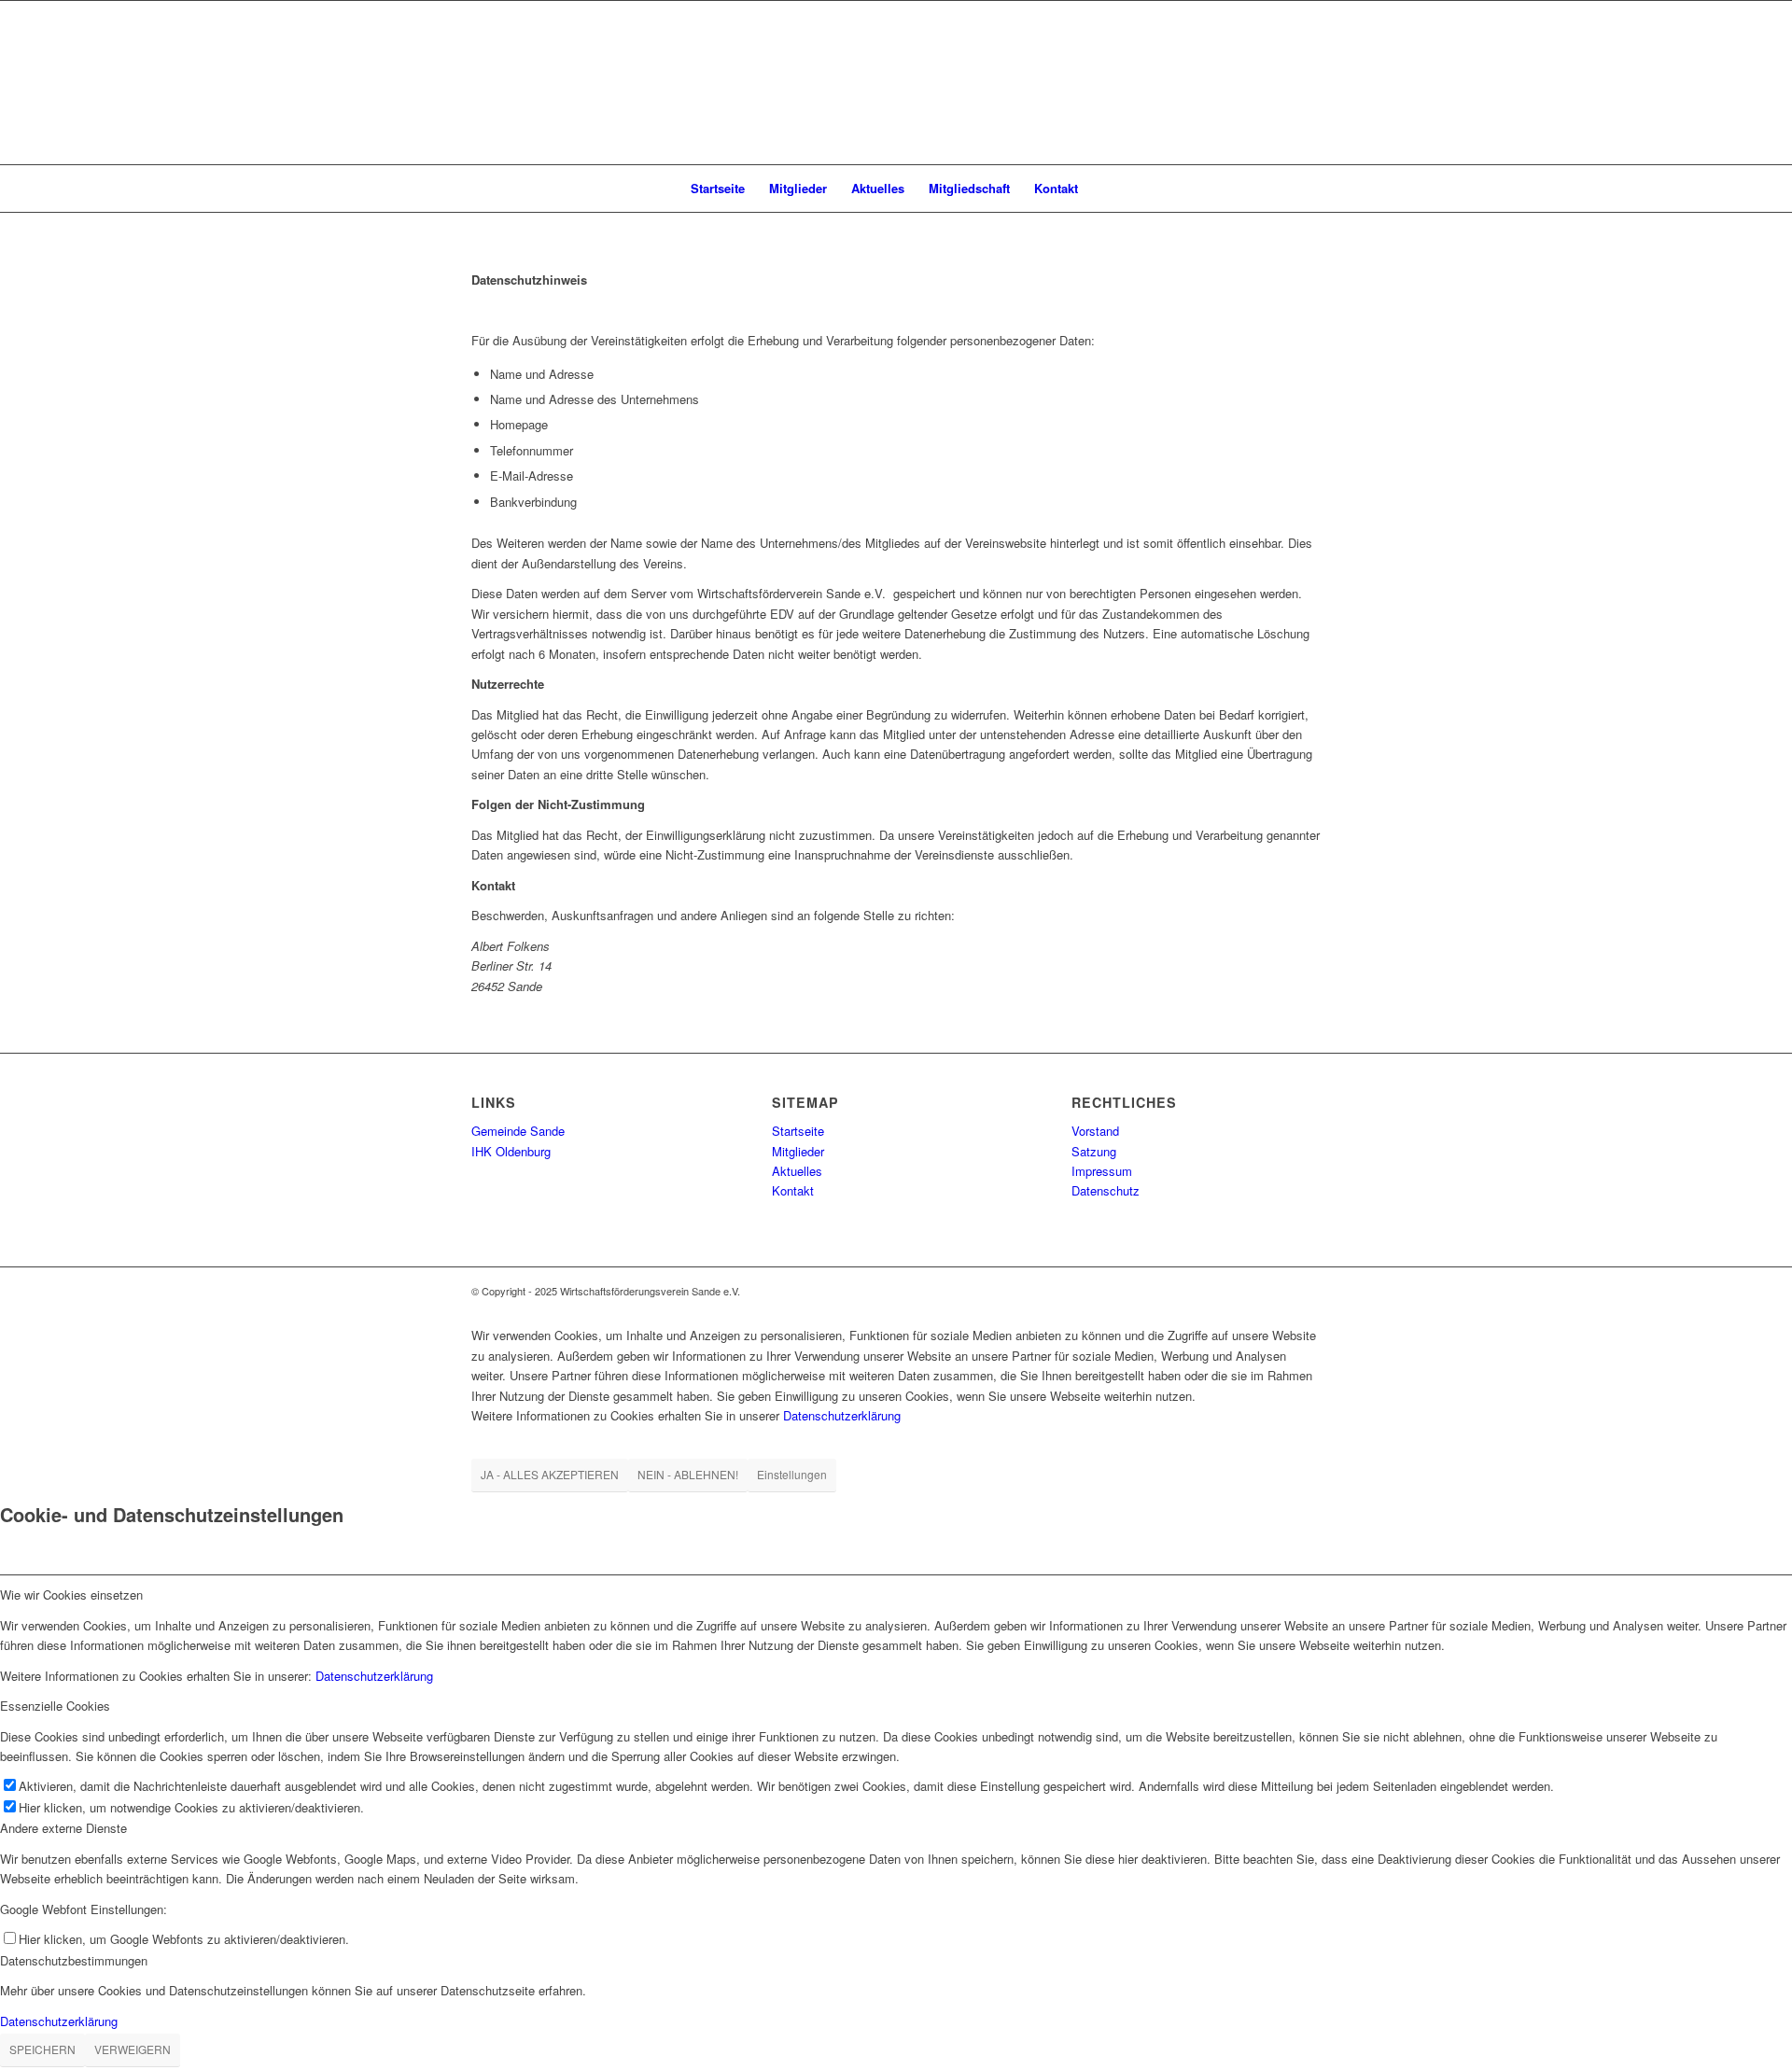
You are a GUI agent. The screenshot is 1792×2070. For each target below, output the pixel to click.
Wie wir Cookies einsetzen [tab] (71, 1594)
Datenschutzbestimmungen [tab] (74, 1960)
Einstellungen (792, 1474)
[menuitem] (718, 189)
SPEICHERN (42, 2049)
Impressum (1102, 1171)
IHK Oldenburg (511, 1151)
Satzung (1094, 1151)
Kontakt (793, 1190)
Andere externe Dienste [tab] (63, 1828)
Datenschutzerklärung (842, 1415)
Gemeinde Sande (518, 1131)
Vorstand (1095, 1131)
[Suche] (1102, 189)
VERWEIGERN (133, 2049)
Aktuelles (797, 1171)
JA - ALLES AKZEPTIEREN (550, 1474)
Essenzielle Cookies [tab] (55, 1706)
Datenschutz (1106, 1190)
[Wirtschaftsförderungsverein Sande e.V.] (896, 83)
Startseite (798, 1131)
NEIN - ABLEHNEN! (688, 1474)
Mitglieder (798, 1151)
